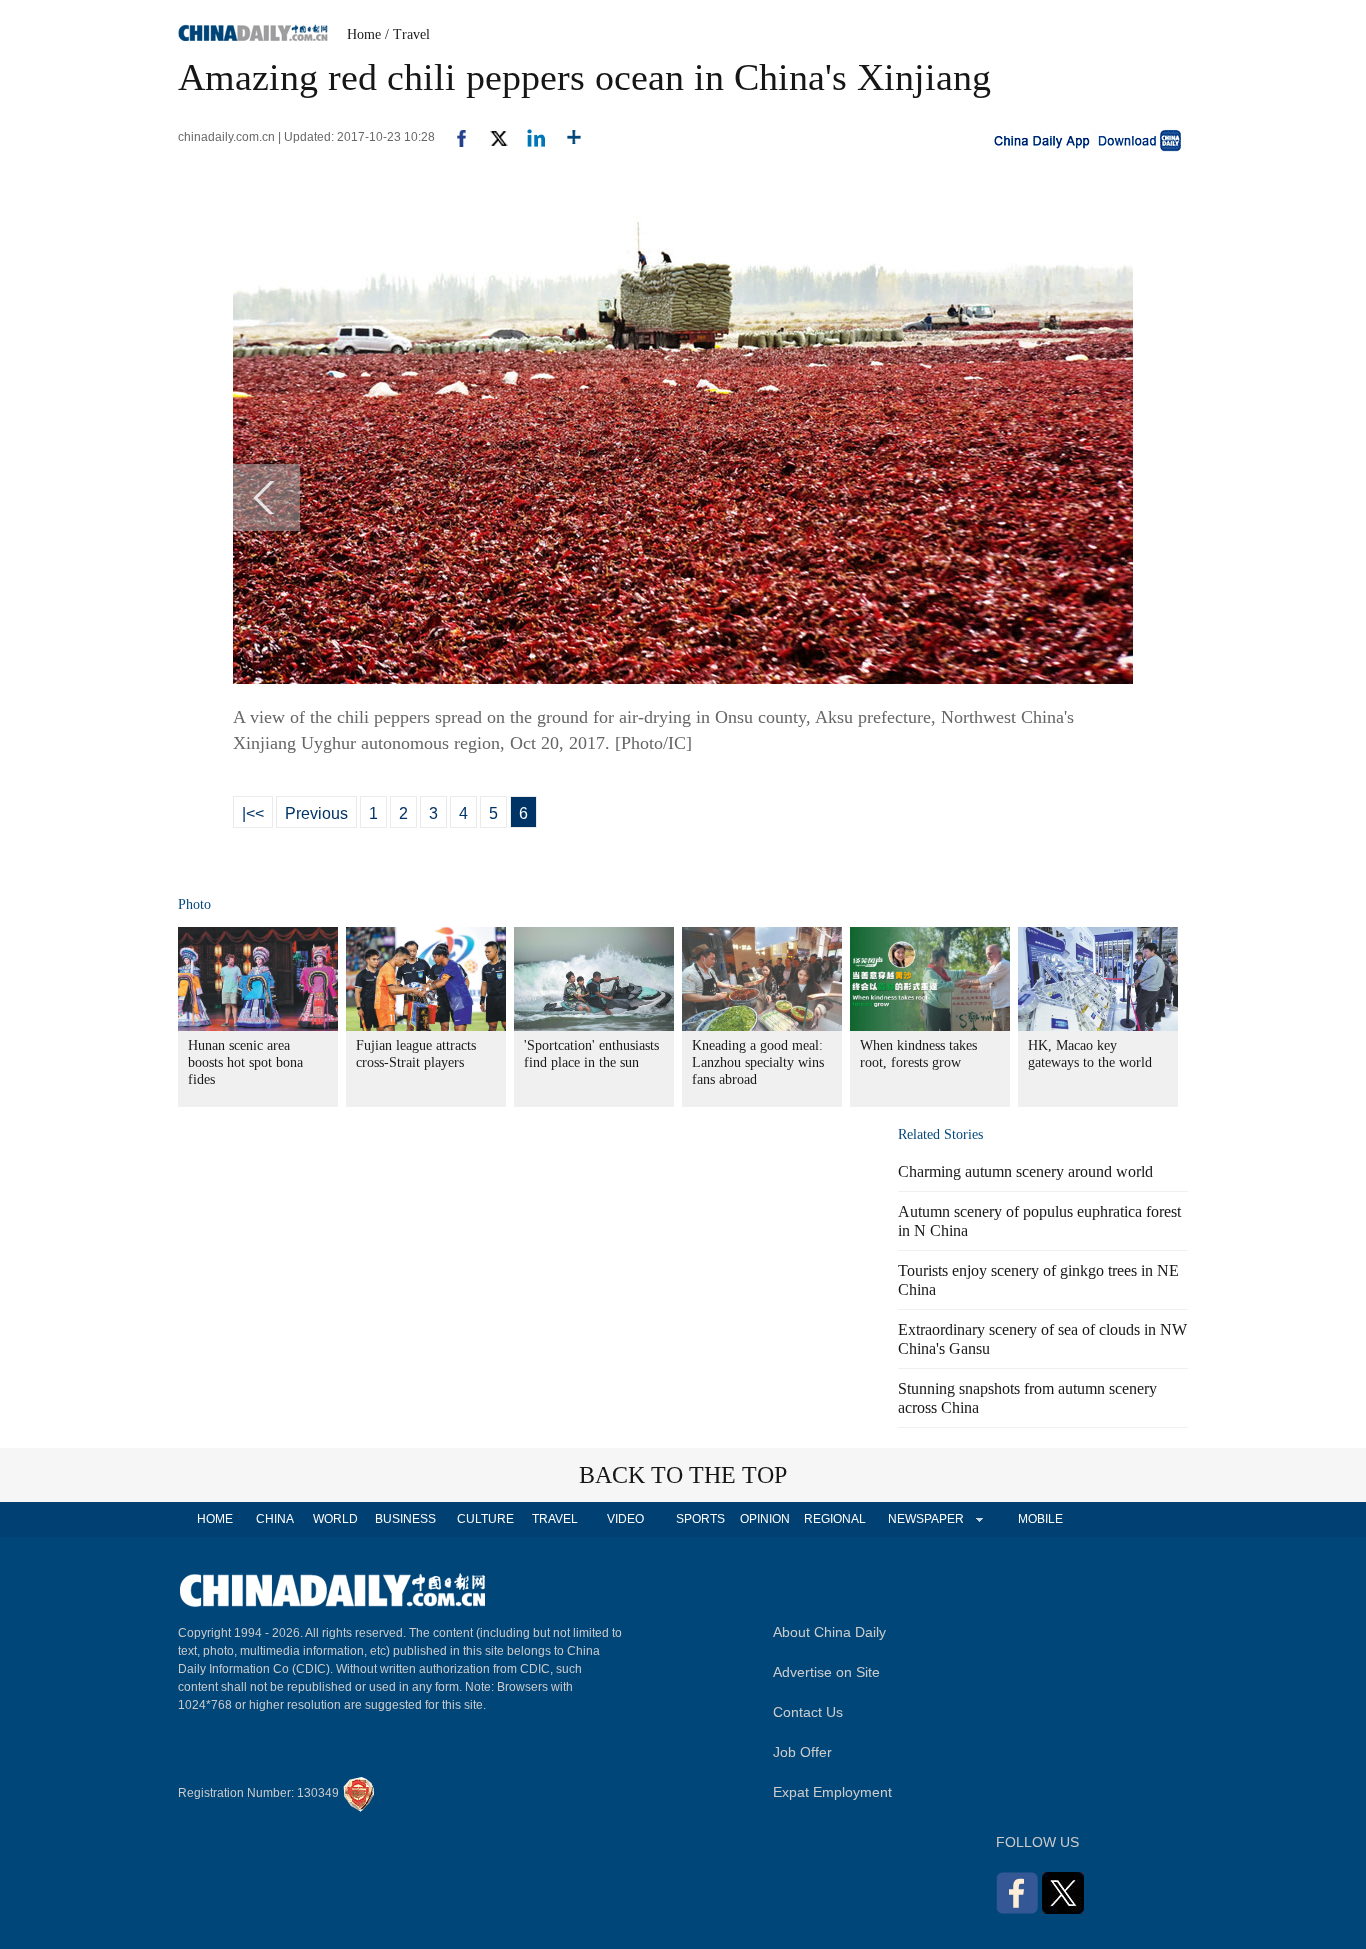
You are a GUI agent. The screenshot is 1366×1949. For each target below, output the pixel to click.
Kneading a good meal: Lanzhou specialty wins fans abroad (758, 1062)
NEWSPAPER (925, 1519)
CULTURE (485, 1519)
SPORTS (700, 1519)
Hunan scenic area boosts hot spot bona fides (245, 1062)
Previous (316, 813)
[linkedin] (528, 137)
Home (364, 34)
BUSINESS (405, 1519)
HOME (215, 1519)
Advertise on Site (826, 1672)
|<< (253, 813)
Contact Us (808, 1712)
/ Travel (407, 34)
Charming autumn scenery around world (1025, 1171)
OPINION (765, 1519)
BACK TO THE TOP (683, 1475)
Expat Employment (832, 1792)
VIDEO (625, 1519)
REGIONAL (835, 1519)
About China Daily (829, 1632)
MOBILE (1040, 1519)
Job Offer (802, 1752)
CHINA (275, 1519)
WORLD (335, 1519)
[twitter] (490, 137)
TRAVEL (555, 1519)
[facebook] (454, 137)
